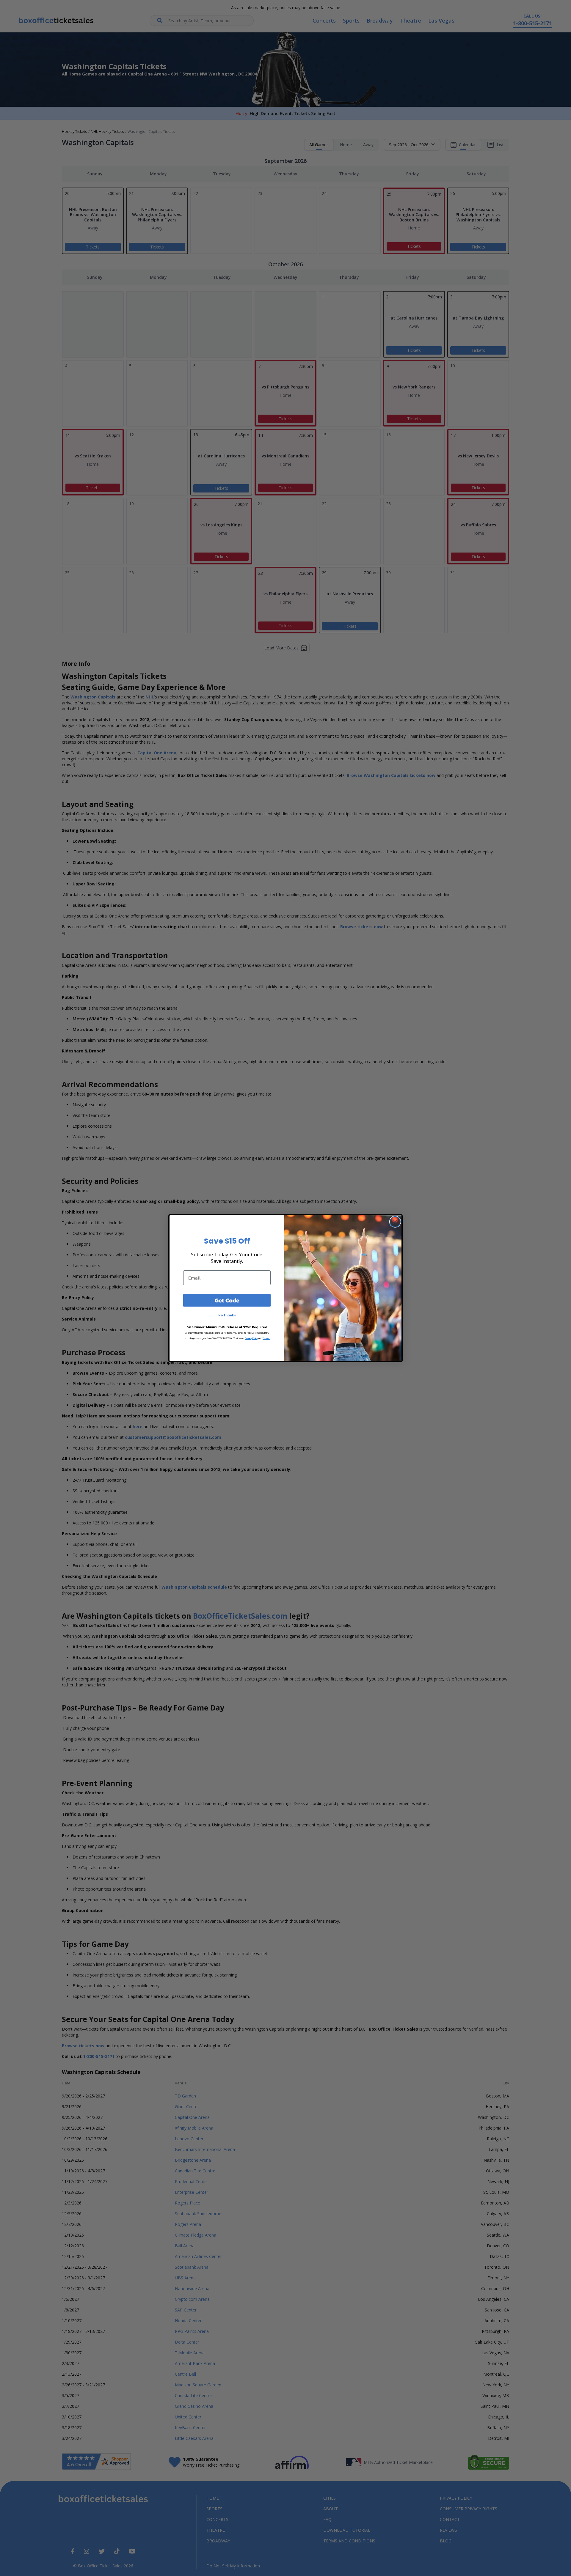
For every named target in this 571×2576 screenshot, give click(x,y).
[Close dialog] (395, 1222)
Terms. (266, 1338)
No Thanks (227, 1315)
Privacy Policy (251, 1338)
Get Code (227, 1300)
